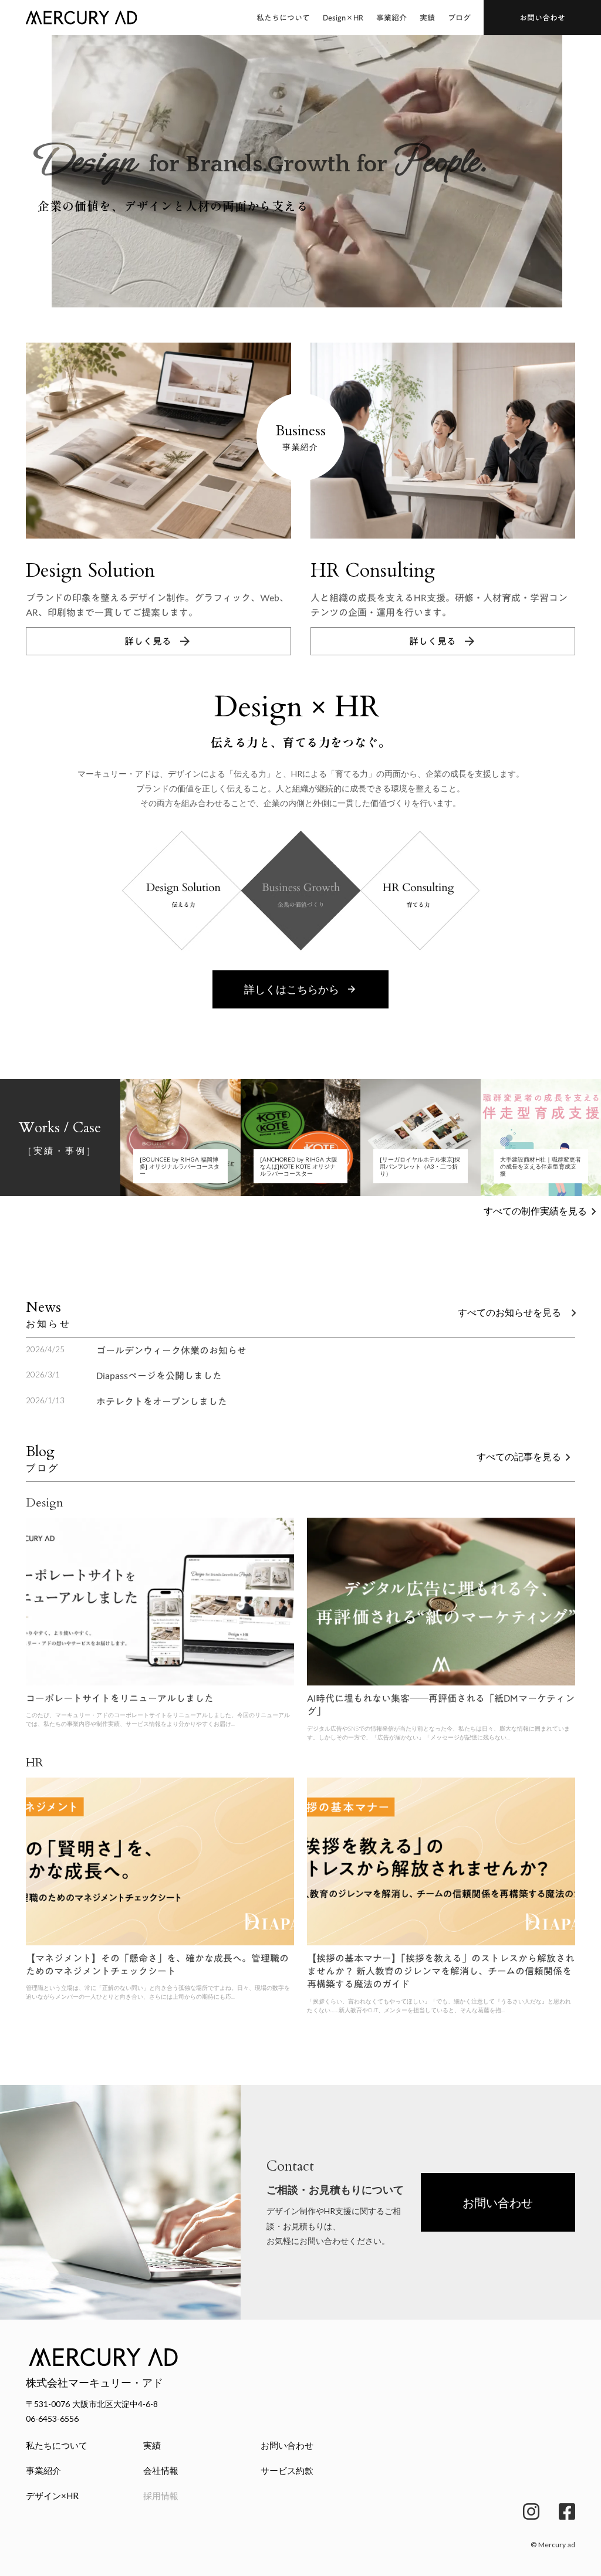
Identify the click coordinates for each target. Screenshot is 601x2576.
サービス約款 (287, 2470)
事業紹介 (391, 18)
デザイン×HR (52, 2496)
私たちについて (283, 18)
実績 (427, 18)
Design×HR (343, 18)
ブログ (459, 18)
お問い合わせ (287, 2445)
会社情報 (161, 2470)
